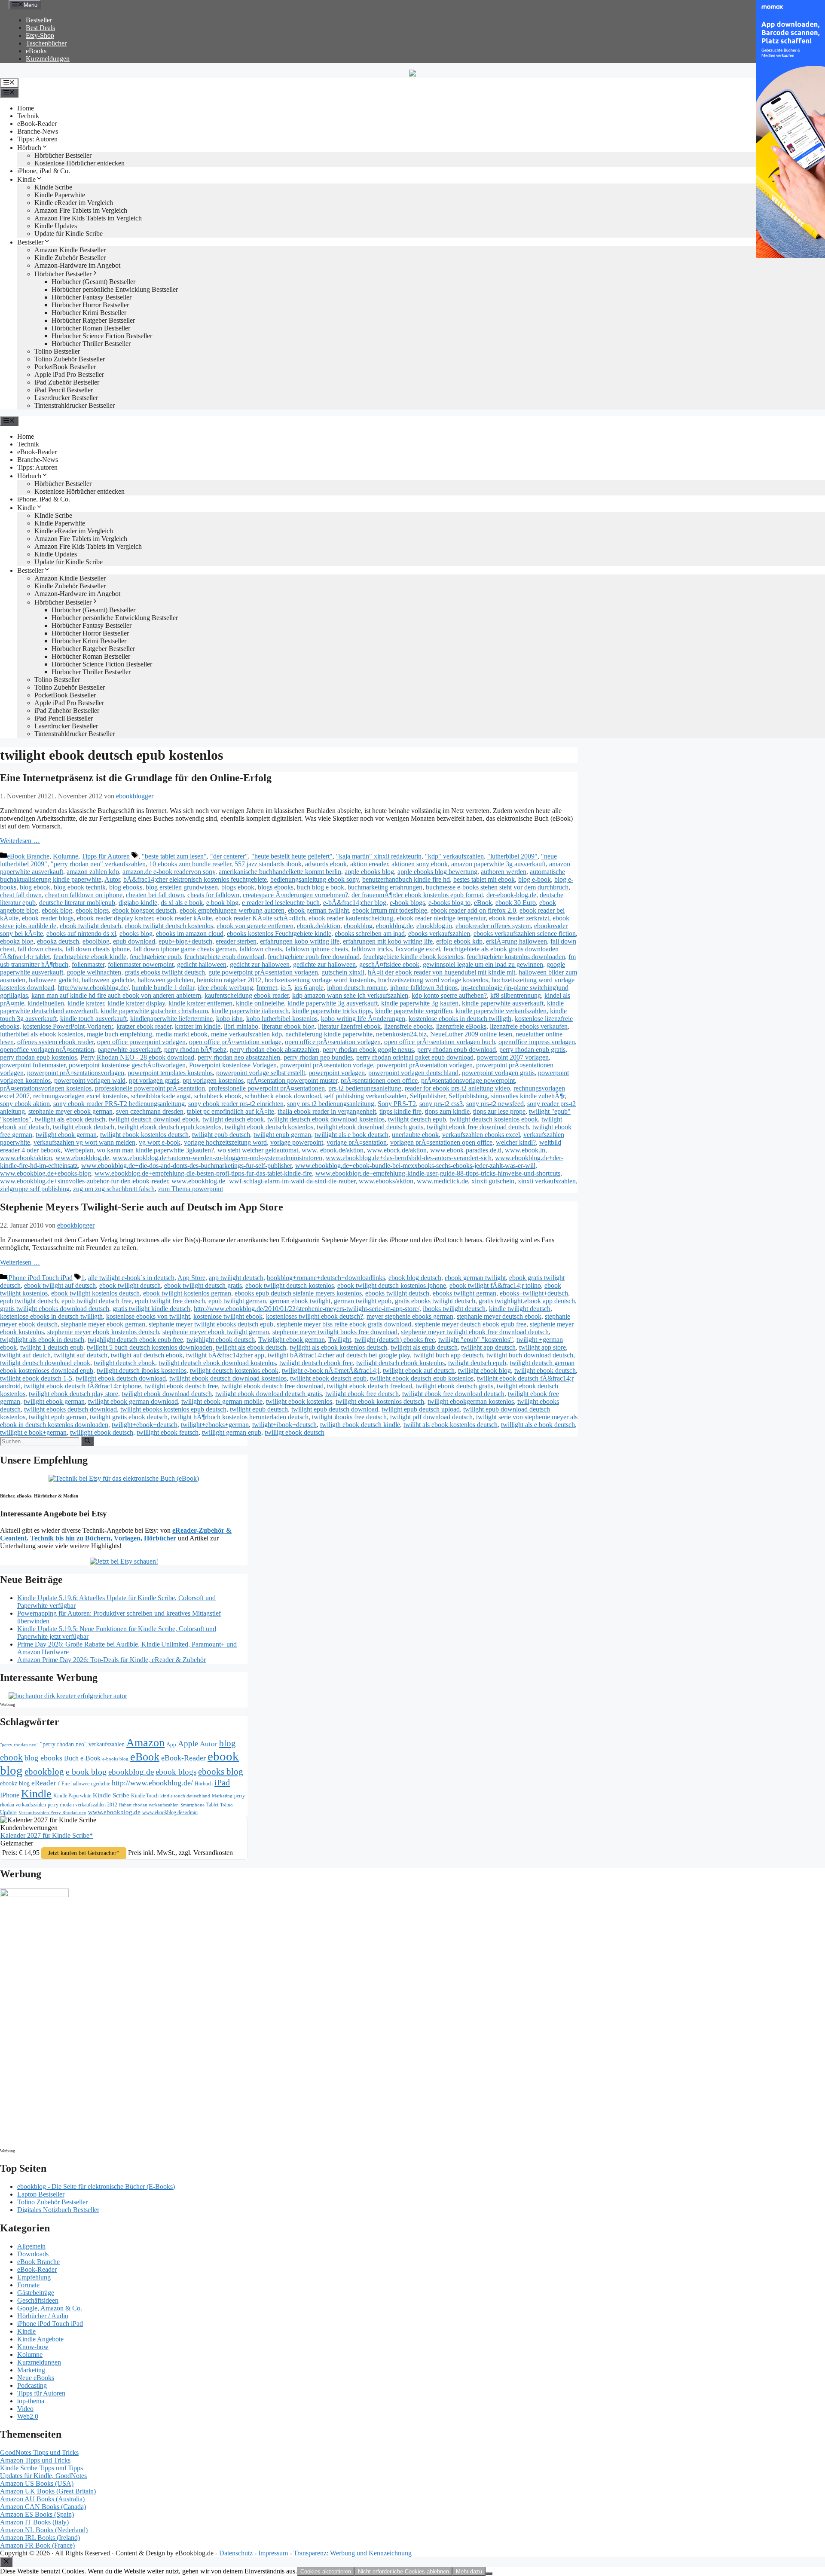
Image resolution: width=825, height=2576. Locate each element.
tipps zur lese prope (499, 1111)
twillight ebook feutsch (168, 1432)
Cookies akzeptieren (326, 2571)
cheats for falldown (213, 895)
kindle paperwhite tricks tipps (332, 1011)
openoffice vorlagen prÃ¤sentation (47, 1050)
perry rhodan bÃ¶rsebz (195, 1050)
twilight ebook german (66, 1135)
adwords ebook (326, 864)
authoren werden (504, 872)
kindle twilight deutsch (520, 1309)
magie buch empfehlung (119, 1034)
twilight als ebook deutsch (70, 1119)
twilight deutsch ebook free (316, 1363)
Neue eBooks (36, 2378)
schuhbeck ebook (218, 1096)
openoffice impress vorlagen (537, 1042)
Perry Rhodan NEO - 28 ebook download (137, 1057)
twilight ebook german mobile (222, 1401)
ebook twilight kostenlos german (187, 1293)
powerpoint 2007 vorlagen (513, 1057)
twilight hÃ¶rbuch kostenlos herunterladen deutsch (240, 1417)
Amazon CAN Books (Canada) (43, 2507)
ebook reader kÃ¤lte (184, 918)
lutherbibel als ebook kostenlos (42, 1034)
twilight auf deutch (25, 1355)
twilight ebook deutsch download (121, 1378)
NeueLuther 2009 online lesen (471, 1034)
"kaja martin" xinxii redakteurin (379, 856)
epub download (134, 941)
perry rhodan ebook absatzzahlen (275, 1050)
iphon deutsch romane (357, 988)
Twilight (340, 1340)
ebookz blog (17, 941)
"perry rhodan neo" (19, 1745)
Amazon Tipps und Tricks (35, 2460)
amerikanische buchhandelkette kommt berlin (280, 872)
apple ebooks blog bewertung (437, 872)
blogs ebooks (276, 887)
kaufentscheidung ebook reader (247, 995)
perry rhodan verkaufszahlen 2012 (82, 1805)
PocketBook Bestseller (65, 367)
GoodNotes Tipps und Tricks (39, 2452)
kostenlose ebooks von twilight (148, 1316)
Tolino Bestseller (57, 351)
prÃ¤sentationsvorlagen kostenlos (46, 1088)
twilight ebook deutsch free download (272, 1386)
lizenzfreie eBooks (461, 1026)
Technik (28, 116)
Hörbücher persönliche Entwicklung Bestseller (115, 289)
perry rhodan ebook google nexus (368, 1050)
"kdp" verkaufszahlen (454, 856)
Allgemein (31, 2246)
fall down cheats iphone (98, 949)
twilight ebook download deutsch (167, 1394)
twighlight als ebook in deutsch (42, 1340)
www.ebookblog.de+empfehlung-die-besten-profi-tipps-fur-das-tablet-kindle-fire (203, 1173)
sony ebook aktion (25, 1104)
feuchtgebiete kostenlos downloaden (516, 957)
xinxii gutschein (493, 1181)
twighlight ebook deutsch (221, 1340)
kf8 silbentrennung (516, 995)
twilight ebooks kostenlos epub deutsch (173, 1409)
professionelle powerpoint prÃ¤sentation (150, 1088)
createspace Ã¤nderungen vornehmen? (295, 895)
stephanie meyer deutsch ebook (499, 1316)
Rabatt (125, 1805)
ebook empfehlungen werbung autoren (232, 910)
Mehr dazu (469, 2571)
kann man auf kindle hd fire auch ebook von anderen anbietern (116, 995)
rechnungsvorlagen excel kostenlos (80, 1096)
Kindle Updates (56, 226)
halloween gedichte (108, 980)
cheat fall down (21, 895)
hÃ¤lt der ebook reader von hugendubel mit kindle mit (442, 972)
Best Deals (40, 28)
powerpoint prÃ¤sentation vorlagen (425, 1065)
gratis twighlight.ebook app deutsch (527, 1301)
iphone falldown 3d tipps (424, 988)
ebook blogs (92, 910)
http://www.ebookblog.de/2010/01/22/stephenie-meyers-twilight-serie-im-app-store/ (307, 1309)
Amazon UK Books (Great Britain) (48, 2491)
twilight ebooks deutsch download (70, 1409)
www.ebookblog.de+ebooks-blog (46, 1173)
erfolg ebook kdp (459, 941)
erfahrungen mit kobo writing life (388, 941)
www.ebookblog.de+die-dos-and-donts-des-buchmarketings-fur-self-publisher (186, 1166)
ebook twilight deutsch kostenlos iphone (392, 1285)
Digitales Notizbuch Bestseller (58, 2210)
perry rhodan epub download (457, 1050)
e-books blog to (449, 903)
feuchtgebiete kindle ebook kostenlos (413, 957)
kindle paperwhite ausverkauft (503, 1003)
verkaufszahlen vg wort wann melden (84, 1142)
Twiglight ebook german (292, 1340)
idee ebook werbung (225, 988)
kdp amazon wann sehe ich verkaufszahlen (350, 995)
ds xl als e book (182, 903)
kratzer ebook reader (144, 1026)
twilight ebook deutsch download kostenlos (228, 1378)
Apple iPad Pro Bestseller (69, 374)
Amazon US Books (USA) (37, 2483)
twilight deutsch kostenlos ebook (494, 1119)
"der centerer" (229, 856)
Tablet (212, 1805)
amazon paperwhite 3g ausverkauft (498, 864)
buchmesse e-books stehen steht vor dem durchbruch (497, 887)
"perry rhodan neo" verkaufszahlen (98, 864)
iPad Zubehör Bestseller (67, 382)
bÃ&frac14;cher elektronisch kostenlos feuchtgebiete (195, 879)
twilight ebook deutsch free (181, 1386)
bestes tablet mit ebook (484, 879)
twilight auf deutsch (81, 1355)
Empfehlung (34, 2277)
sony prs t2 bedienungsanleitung (331, 1104)
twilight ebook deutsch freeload (370, 1386)
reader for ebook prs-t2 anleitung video (457, 1088)
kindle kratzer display (136, 1003)
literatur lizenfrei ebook (349, 1026)
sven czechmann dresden (150, 1111)
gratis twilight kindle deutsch (151, 1309)
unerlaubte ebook (415, 1135)
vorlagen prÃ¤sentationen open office (441, 1142)
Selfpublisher (428, 1096)
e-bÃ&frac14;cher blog (355, 903)
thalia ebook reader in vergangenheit (327, 1111)
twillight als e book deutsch (351, 1135)
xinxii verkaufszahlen (547, 1181)
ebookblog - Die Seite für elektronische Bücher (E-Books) (96, 2186)
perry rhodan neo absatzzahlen (239, 1057)
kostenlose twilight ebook (228, 1316)
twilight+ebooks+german (215, 1425)
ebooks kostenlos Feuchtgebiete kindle (279, 934)
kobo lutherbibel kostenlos (282, 1019)
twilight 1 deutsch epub (52, 1347)
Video (25, 2409)
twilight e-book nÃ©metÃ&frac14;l (331, 1371)
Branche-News (38, 131)
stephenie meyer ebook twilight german (216, 1332)
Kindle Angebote (40, 2339)
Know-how (33, 2347)
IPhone (10, 1795)
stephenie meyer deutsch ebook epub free (471, 1324)
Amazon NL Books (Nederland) (44, 2530)
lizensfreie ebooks (408, 1026)
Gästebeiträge (36, 2293)
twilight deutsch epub (417, 1119)
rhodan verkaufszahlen (156, 1805)
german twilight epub (363, 1301)
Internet (267, 988)
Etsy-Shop (40, 35)
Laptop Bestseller (41, 2194)
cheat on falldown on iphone (84, 895)
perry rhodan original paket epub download (415, 1057)
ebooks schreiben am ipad (370, 934)
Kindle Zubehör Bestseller (70, 258)
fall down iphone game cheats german (185, 949)
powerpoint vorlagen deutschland (413, 1073)
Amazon (145, 1743)
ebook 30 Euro (516, 903)
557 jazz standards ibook (268, 864)
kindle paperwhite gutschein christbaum (154, 1011)
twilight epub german (282, 1135)
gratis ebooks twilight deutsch (165, 972)
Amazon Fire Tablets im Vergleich (81, 210)
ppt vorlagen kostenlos (213, 1080)
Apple (188, 1743)
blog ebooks (126, 887)
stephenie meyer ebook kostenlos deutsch (103, 1332)
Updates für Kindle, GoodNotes (43, 2476)
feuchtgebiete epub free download (314, 957)
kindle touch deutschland (185, 1796)
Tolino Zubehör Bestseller (70, 359)
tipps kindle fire (400, 1111)
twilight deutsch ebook (233, 1119)
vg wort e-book (160, 1142)
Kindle (26, 179)
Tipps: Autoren (37, 139)
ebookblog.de (394, 926)
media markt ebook (182, 1034)
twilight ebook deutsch (84, 1127)
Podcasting (32, 2385)
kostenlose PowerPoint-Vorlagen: (68, 1026)
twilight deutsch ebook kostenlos (400, 1363)
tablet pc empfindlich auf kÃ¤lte (231, 1111)
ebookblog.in (434, 926)
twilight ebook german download (133, 1401)
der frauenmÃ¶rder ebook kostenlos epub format (417, 895)
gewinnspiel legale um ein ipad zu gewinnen (483, 964)
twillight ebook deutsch (102, 1432)
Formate (28, 2285)
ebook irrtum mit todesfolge (390, 910)
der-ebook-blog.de (511, 895)
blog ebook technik (80, 887)
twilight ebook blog (484, 1371)
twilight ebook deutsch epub (328, 1378)
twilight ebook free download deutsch (478, 1127)
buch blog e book (321, 887)
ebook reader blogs (48, 918)
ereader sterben (236, 941)
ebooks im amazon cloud (190, 934)
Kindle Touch (145, 1796)
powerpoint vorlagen (337, 1073)
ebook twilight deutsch (90, 926)
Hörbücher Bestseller (63, 155)
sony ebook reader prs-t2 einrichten (236, 1104)
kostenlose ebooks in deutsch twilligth (460, 1019)
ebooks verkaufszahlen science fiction (525, 934)
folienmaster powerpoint (141, 964)
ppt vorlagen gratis (154, 1080)
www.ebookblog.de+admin (170, 1813)
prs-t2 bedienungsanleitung (365, 1088)
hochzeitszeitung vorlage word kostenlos (320, 980)
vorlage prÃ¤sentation (357, 1142)
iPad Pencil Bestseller (64, 390)
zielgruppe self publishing (35, 1189)
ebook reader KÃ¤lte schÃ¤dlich (260, 918)
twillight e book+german (33, 1432)
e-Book (90, 1758)
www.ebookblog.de (82, 1158)
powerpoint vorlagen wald (90, 1080)
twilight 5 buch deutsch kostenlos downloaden (150, 1347)
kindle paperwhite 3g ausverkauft (333, 1003)
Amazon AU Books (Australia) (42, 2499)
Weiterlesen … (20, 841)
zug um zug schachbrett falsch (114, 1189)
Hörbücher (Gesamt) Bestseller (93, 282)
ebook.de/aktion (319, 926)
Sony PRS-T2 (397, 1104)
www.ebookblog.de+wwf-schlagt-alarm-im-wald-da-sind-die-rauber (263, 1181)
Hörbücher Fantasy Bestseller (92, 297)
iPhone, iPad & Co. (44, 171)
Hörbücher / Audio (43, 2316)
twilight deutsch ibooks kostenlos (142, 1371)
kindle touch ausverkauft (93, 1019)
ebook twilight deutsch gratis (203, 1285)
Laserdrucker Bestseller (66, 398)
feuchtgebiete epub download (224, 957)
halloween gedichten (165, 980)
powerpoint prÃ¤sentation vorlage (327, 1065)
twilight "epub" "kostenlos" (476, 1340)
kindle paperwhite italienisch (250, 1011)
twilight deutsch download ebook (154, 1119)
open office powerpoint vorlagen (141, 1042)
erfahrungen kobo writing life (300, 941)
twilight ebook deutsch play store (73, 1394)
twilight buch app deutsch (448, 1355)
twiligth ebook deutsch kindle (360, 1425)
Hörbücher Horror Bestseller (90, 305)
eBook (483, 903)
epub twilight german (237, 1301)
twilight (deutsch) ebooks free (395, 1340)
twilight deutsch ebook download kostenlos (326, 1119)
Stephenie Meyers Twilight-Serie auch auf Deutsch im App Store (142, 1207)
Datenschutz (236, 2553)
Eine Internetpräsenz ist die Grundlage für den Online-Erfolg (136, 778)
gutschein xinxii (343, 972)
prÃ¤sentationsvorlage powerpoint (468, 1080)
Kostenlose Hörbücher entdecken (79, 163)
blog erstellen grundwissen (182, 887)
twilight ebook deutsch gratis (454, 1386)
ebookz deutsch (58, 941)
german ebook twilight (300, 1301)
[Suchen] (87, 1441)
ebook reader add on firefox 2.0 (473, 910)
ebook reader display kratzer (115, 918)
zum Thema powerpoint (191, 1189)
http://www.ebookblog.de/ (93, 988)
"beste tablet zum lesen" (174, 856)
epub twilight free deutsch (170, 1301)
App (171, 1744)
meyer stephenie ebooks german (410, 1316)
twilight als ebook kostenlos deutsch (338, 1347)
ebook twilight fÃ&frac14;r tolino (495, 1285)
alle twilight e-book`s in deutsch (131, 1278)
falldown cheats (261, 949)
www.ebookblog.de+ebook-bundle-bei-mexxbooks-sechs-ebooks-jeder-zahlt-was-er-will (415, 1166)
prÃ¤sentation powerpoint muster (292, 1080)
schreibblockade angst (161, 1096)
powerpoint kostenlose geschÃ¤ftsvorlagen (127, 1065)
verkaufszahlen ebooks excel (481, 1135)
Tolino (226, 1805)
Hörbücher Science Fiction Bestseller (102, 336)
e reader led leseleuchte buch (281, 903)
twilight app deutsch (488, 1347)
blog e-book (535, 879)
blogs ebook (238, 887)
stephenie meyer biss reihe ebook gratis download (344, 1324)
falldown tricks (372, 949)
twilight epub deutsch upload (421, 1409)
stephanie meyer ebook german (70, 1111)
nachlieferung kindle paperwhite (329, 1034)
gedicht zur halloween (260, 964)
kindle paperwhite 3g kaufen (420, 1003)
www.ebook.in (525, 1150)
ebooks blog (136, 934)
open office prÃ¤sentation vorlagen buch (440, 1042)
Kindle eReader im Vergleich (74, 203)
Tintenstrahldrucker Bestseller (75, 405)
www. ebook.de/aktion (333, 1150)
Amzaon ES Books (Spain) (37, 2514)
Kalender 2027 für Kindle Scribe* (47, 1835)
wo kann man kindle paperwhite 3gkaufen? (155, 1150)
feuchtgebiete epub (155, 957)
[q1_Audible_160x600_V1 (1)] (34, 1895)
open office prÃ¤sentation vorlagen (333, 1042)
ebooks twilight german (464, 1293)
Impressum (273, 2553)
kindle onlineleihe (260, 1003)
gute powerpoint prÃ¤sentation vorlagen (263, 972)
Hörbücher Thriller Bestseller (91, 344)
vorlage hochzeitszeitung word (225, 1142)
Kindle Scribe (111, 1795)
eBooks (36, 51)
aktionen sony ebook (420, 864)
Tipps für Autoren (106, 856)
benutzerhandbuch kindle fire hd (406, 879)
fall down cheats (40, 949)
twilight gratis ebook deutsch (129, 1417)
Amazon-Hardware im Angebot (77, 265)
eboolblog (96, 941)
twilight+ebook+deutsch (145, 1425)
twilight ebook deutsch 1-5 (36, 1378)
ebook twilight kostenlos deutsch (95, 1293)
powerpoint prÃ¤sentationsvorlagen (76, 1073)
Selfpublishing (468, 1096)
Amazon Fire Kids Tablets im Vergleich (88, 218)
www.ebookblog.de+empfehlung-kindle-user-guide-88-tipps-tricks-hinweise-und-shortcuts (438, 1173)
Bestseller (39, 20)
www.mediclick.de (442, 1181)
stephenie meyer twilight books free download (335, 1332)
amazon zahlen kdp (93, 872)
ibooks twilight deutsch (454, 1309)
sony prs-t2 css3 (441, 1104)
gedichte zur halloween (324, 964)
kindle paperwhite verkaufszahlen (501, 1011)
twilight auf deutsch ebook (147, 1355)
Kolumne (66, 856)
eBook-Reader (37, 124)
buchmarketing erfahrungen (385, 887)
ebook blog (57, 910)
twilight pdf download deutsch (431, 1417)
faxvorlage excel (418, 949)
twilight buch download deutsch (530, 1355)
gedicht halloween (202, 964)
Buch (71, 1758)
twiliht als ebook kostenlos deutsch (451, 1425)
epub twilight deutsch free (96, 1301)
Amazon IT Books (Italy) (34, 2522)
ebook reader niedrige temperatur (441, 918)
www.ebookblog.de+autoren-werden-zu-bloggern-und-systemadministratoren (217, 1158)
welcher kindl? (516, 1142)
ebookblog (358, 926)
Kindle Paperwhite (60, 195)
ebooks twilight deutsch (397, 1293)
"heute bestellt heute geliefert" (292, 856)
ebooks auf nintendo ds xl (81, 934)
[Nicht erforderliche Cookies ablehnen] (489, 2573)
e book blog (222, 903)
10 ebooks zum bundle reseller (190, 864)
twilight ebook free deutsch (362, 1394)
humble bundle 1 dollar (163, 988)
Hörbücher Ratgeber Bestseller (93, 320)
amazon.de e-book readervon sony (169, 872)
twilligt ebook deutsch (295, 1432)
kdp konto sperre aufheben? (449, 995)
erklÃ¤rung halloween (516, 941)
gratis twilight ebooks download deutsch (55, 1309)
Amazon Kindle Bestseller (70, 250)
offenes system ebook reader (55, 1042)
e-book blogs (407, 903)
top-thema (31, 2401)
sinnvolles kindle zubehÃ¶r (528, 1096)
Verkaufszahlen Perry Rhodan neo (52, 1812)
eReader (44, 1783)
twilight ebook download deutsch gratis (370, 1127)
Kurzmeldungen (48, 59)
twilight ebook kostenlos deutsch (144, 1135)
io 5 (286, 988)
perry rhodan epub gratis (532, 1050)
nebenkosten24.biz (401, 1034)
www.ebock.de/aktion (397, 1150)
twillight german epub (232, 1432)
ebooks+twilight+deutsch (534, 1293)
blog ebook (35, 887)
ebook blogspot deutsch (144, 910)
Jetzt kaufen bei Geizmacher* (84, 1853)
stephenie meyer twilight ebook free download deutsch (475, 1332)
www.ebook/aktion (26, 1158)
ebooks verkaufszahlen (439, 934)
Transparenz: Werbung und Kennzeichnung (353, 2553)
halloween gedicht (53, 980)
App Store (191, 1278)
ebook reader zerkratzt (519, 918)
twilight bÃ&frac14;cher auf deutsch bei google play (339, 1355)
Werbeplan (79, 1150)
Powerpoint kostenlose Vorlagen (233, 1065)
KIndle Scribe (53, 187)
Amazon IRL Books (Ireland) (40, 2538)
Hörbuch (29, 148)
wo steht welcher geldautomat (258, 1150)
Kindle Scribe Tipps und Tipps (41, 2468)
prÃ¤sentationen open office (379, 1080)
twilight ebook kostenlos (299, 1401)
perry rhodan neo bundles (318, 1057)
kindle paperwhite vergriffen (414, 1011)
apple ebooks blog (369, 872)
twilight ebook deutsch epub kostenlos (170, 1127)
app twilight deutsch (236, 1278)
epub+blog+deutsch (185, 941)
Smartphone (192, 1805)
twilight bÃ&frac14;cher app (225, 1355)
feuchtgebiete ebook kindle (90, 957)
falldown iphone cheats (317, 949)
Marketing (222, 1796)
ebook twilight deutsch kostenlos (169, 926)
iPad (222, 1782)
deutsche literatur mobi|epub (77, 903)
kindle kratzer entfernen (200, 1003)
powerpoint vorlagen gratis (498, 1073)
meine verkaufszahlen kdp (246, 1034)
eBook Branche (28, 856)
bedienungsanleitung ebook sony (315, 879)
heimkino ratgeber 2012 (229, 980)
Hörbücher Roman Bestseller (91, 328)
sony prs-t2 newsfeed (495, 1104)
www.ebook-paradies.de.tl (466, 1150)
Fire (66, 1784)
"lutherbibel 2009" (512, 856)
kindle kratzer (86, 1003)
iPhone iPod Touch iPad (40, 1278)
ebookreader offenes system (493, 926)
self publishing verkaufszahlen (365, 1096)
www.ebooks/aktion (386, 1181)
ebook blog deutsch (415, 1278)
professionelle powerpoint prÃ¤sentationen (267, 1088)
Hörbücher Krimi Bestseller (89, 313)
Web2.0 (28, 2416)
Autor (112, 879)
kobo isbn (229, 1019)
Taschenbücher (46, 43)
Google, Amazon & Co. (50, 2308)
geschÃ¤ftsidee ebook (389, 964)
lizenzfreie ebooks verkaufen (529, 1026)
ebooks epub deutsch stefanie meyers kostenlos (298, 1293)
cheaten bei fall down (155, 895)
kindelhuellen (46, 1003)
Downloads (33, 2254)
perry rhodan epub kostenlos (38, 1057)
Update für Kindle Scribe (69, 234)
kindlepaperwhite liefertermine (171, 1019)
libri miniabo (241, 1026)
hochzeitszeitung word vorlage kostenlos (433, 980)
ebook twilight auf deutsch (60, 1285)
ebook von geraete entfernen (255, 926)
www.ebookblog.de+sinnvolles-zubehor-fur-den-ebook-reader (84, 1181)
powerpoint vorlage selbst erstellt (261, 1073)
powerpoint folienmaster (33, 1065)
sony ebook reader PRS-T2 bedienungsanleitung (119, 1104)
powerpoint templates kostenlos (170, 1073)
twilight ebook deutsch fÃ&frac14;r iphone (82, 1386)
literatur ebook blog (288, 1026)
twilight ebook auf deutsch (419, 1371)
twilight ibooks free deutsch (349, 1417)
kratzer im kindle (198, 1026)
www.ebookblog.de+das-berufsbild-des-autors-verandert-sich (409, 1158)
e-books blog (115, 1759)
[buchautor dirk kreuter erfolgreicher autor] (68, 1696)
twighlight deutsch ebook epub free (135, 1340)
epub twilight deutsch (29, 1301)
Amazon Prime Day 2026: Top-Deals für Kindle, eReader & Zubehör (112, 1660)
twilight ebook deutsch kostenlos (269, 1127)
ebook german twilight (318, 910)
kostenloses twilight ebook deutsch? (315, 1316)
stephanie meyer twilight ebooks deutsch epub (211, 1324)
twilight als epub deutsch (424, 1347)
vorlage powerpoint (297, 1142)
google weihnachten (94, 972)
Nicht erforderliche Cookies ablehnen (403, 2571)
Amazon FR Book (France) (37, 2545)
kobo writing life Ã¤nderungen (363, 1019)
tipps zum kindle (447, 1111)
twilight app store (542, 1347)
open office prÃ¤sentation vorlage (235, 1042)
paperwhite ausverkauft (129, 1050)
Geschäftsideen (38, 2300)
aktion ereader (369, 864)
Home (26, 108)
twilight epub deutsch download (335, 1409)
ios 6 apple (309, 988)
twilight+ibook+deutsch (284, 1425)
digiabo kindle (138, 903)
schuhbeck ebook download (283, 1096)
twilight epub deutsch (221, 1135)
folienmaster (88, 964)
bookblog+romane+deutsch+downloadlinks (326, 1278)
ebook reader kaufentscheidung (351, 918)
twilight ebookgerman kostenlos (471, 1401)
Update (8, 1812)
